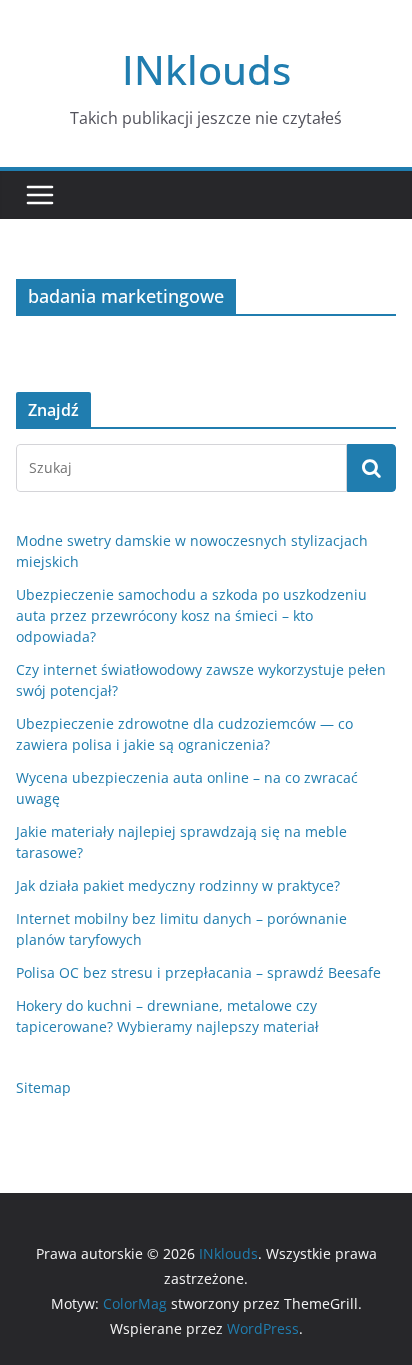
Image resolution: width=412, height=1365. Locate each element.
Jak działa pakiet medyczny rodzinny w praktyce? (178, 885)
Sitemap (43, 1087)
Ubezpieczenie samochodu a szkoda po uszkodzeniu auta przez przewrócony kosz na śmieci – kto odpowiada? (191, 615)
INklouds (206, 69)
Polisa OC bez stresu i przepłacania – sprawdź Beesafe (198, 972)
